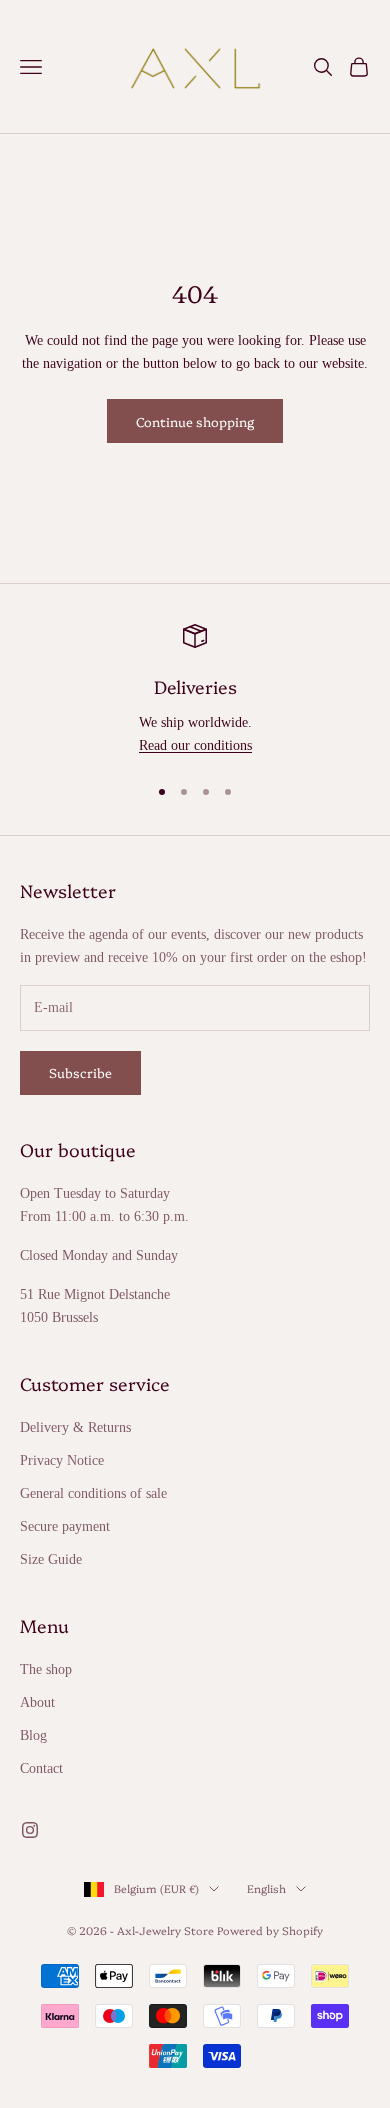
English (266, 1888)
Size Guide (51, 1559)
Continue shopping (195, 421)
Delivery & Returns (75, 1427)
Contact (41, 1768)
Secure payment (65, 1526)
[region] (195, 690)
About (37, 1702)
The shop (46, 1669)
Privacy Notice (62, 1460)
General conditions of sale (93, 1493)
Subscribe (80, 1072)
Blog (33, 1735)
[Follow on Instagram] (30, 1830)
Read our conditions (195, 745)
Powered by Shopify (270, 1930)
